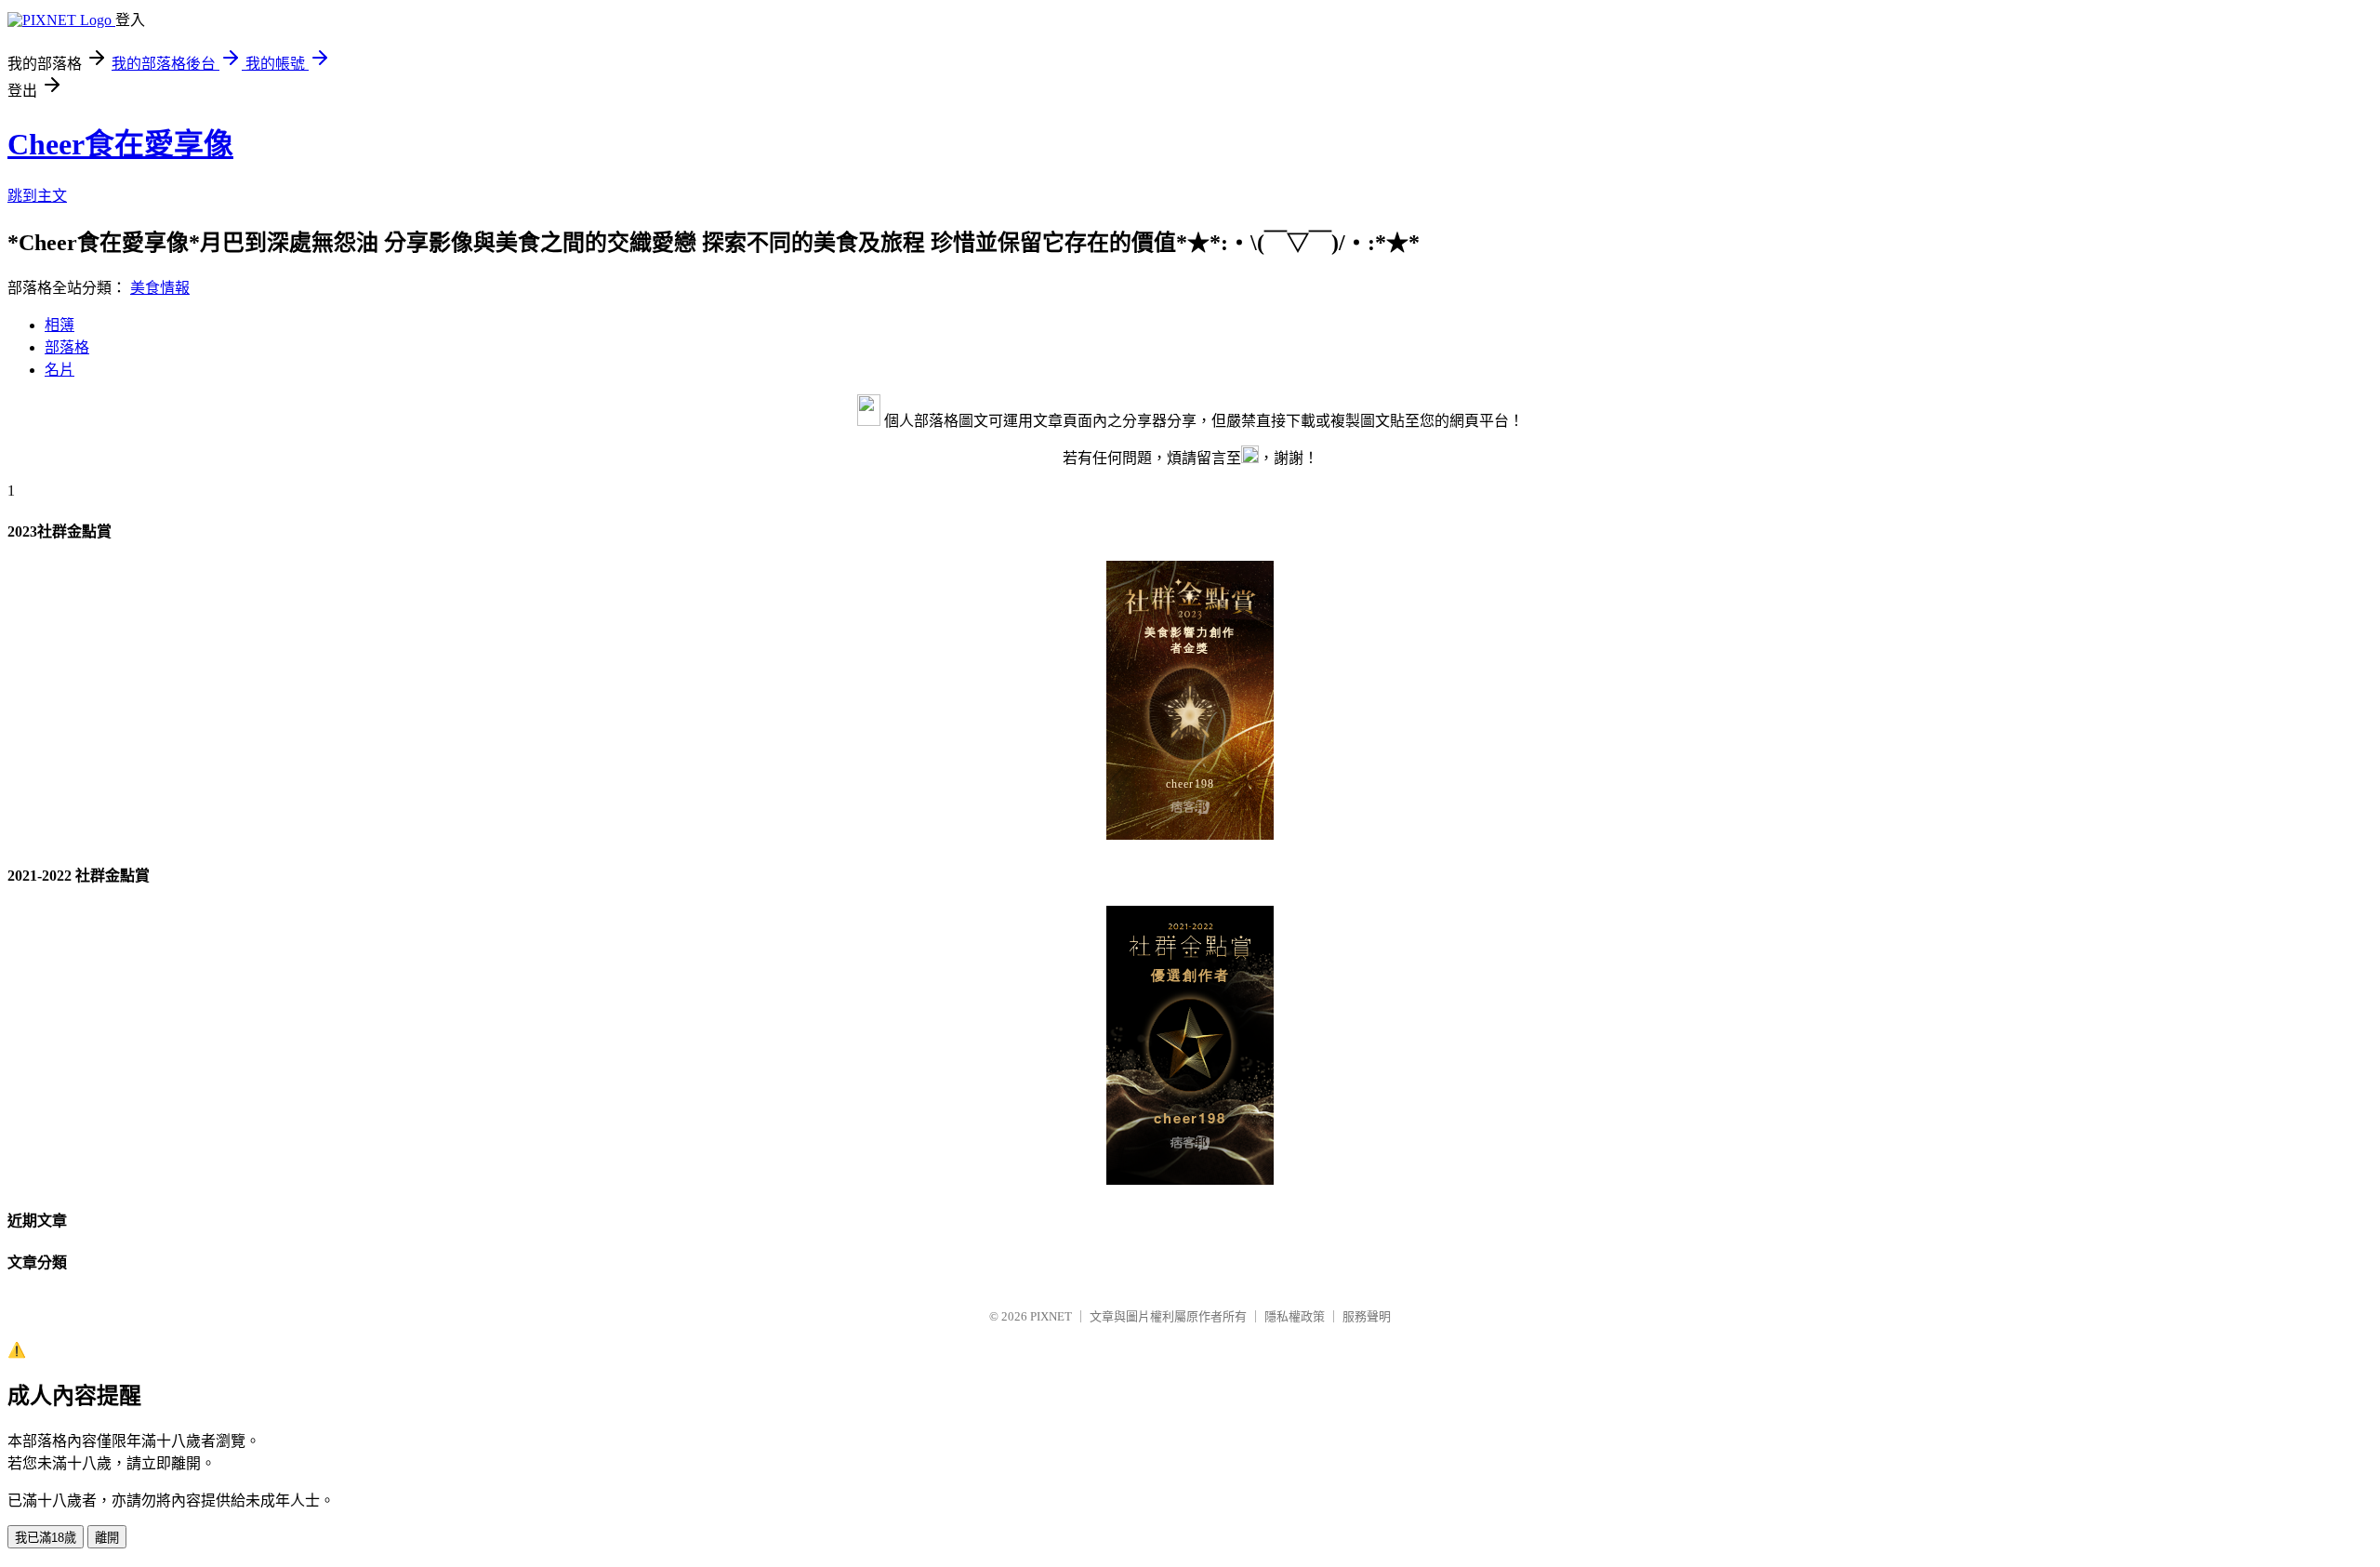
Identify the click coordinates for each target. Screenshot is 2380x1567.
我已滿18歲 (46, 1538)
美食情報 (160, 288)
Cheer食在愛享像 (120, 144)
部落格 (67, 347)
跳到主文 (37, 196)
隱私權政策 (1295, 1316)
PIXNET (1051, 1316)
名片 (59, 370)
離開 (107, 1538)
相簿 (59, 325)
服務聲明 (1367, 1316)
